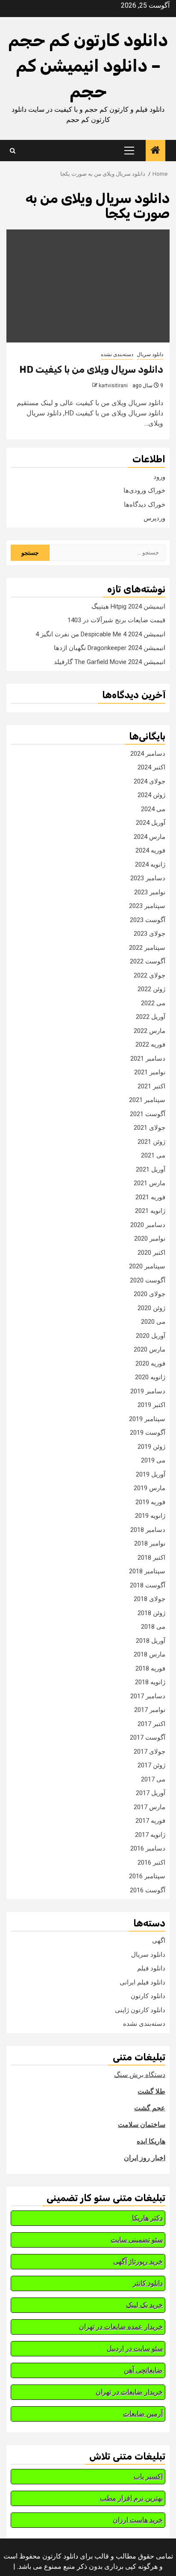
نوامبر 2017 (150, 1710)
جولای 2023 (150, 934)
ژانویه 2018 (150, 1682)
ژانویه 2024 (150, 864)
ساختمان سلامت (142, 2125)
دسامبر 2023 (148, 878)
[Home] (155, 151)
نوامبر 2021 (150, 1072)
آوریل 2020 (151, 1336)
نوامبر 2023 (150, 892)
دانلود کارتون (148, 1996)
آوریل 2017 (151, 1793)
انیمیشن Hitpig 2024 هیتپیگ (128, 606)
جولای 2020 (150, 1294)
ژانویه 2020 (150, 1377)
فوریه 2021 (150, 1197)
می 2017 (153, 1779)
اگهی (159, 1941)
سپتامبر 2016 (147, 1876)
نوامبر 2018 (150, 1543)
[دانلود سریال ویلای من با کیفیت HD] (88, 286)
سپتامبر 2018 (147, 1571)
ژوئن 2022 (151, 989)
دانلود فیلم (151, 1968)
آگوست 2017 (148, 1738)
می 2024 (153, 809)
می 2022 (153, 1003)
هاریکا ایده (151, 2141)
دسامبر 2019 (148, 1391)
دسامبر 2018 (148, 1530)
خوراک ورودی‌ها (144, 490)
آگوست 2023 (148, 920)
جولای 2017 (150, 1752)
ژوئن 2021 (151, 1142)
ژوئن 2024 (151, 795)
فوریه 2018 (150, 1668)
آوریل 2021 (151, 1169)
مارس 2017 (150, 1807)
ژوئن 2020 (151, 1308)
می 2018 (153, 1627)
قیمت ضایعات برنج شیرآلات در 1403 (116, 620)
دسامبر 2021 (148, 1059)
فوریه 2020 (150, 1363)
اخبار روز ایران (145, 2158)
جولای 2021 (150, 1128)
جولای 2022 (150, 975)
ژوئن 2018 (151, 1613)
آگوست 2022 (148, 961)
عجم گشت (150, 2108)
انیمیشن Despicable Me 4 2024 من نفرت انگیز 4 (100, 634)
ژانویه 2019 (150, 1516)
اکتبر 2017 (151, 1724)
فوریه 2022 (150, 1044)
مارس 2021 (150, 1183)
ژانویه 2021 (150, 1211)
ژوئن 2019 (151, 1447)
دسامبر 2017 (148, 1696)
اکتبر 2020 (151, 1253)
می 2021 (153, 1155)
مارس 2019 (150, 1488)
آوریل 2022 (151, 1017)
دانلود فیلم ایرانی (142, 1982)
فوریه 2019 (150, 1502)
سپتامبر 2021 (147, 1100)
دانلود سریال (150, 354)
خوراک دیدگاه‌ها (145, 505)
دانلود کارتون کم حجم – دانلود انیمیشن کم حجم (88, 66)
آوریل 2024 (151, 823)
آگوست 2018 (148, 1585)
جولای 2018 (150, 1599)
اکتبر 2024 (151, 767)
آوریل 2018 (151, 1641)
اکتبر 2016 (151, 1862)
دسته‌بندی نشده (117, 354)
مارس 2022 (150, 1031)
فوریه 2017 (150, 1821)
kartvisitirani (113, 386)
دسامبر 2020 (148, 1225)
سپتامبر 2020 (147, 1266)
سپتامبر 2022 (147, 948)
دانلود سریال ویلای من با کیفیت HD (91, 370)
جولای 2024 (150, 781)
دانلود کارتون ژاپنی (140, 2010)
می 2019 (153, 1460)
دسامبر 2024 (148, 754)
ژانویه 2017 (150, 1835)
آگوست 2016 (148, 1890)
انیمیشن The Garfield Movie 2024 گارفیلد (110, 662)
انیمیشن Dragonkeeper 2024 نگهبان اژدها (110, 648)
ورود (159, 477)
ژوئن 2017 (151, 1765)
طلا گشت (151, 2091)
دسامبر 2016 (148, 1848)
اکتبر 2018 (151, 1558)
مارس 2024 (150, 837)
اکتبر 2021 (151, 1086)
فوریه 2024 (150, 850)
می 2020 (153, 1322)
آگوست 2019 (148, 1433)
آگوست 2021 (148, 1114)
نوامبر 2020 (150, 1239)
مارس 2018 (150, 1654)
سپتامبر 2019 (147, 1419)
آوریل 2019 (151, 1474)
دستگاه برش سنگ (140, 2075)
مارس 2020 (150, 1349)
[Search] (13, 151)
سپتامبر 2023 (147, 906)
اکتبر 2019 (151, 1405)
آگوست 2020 (148, 1280)
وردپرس (154, 518)
